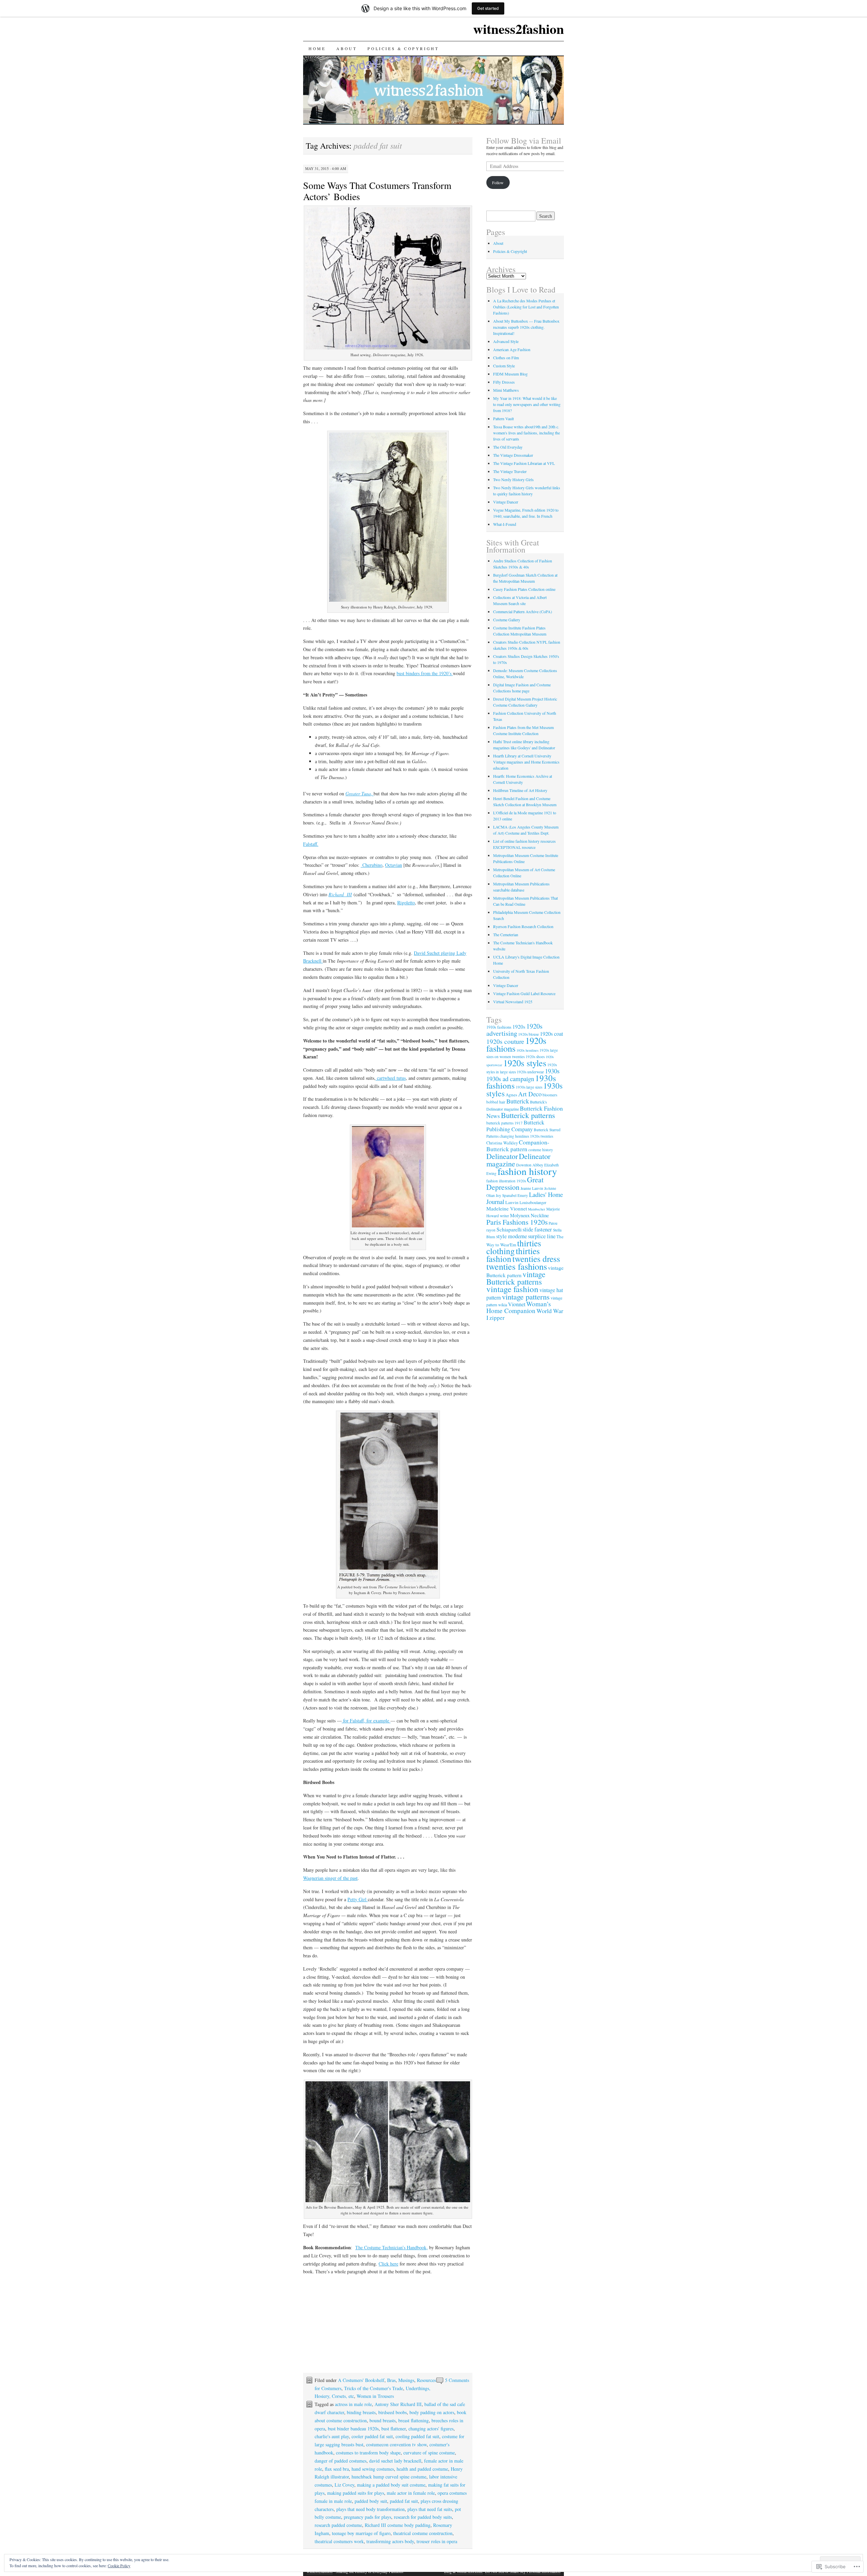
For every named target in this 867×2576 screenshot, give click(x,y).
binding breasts (361, 2412)
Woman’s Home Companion (519, 1307)
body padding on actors (432, 2412)
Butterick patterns (528, 1115)
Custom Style (504, 366)
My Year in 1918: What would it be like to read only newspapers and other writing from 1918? (527, 404)
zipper (497, 1318)
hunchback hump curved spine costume (389, 2477)
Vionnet (517, 1304)
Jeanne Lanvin (532, 1188)
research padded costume (338, 2525)
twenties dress (536, 1259)
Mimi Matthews (506, 390)
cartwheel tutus (391, 1078)
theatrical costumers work (339, 2541)
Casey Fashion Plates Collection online (524, 589)
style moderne (512, 1236)
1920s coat (552, 1034)
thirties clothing (514, 1247)
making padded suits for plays (356, 2493)
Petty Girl (358, 1899)
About (346, 48)
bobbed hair (496, 1102)
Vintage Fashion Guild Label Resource (524, 993)
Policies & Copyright (403, 48)
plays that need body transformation (371, 2509)
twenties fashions (517, 1266)
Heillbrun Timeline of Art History (520, 790)
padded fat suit (404, 2501)
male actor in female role (411, 2493)
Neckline (540, 1215)
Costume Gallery (507, 620)
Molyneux (520, 1215)
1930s (552, 1071)
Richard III (340, 894)
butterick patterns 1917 (504, 1123)
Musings (406, 2380)
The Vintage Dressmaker (513, 455)
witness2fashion (519, 29)
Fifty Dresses (504, 382)
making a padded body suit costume (391, 2485)
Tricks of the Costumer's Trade (374, 2388)
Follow (498, 183)
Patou (553, 1223)
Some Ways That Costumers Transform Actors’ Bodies (377, 191)
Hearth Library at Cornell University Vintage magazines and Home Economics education (526, 762)
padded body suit (371, 2501)
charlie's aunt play (332, 2436)
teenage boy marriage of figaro (361, 2533)
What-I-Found (505, 524)
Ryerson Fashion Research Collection (523, 926)
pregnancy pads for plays (367, 2517)
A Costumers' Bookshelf (361, 2380)
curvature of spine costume (429, 2453)
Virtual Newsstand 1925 (513, 1002)
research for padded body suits (423, 2517)
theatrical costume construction (423, 2533)
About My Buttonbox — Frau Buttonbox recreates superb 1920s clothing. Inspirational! (526, 327)
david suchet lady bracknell (395, 2461)
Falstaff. (311, 844)
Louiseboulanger (533, 1202)
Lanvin (512, 1202)
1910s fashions (499, 1027)
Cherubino (372, 865)
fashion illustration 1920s (506, 1181)
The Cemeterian (506, 935)
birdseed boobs (393, 2412)
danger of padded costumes (341, 2461)
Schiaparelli (509, 1229)
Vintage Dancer (506, 502)
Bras (391, 2380)
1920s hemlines (527, 1050)
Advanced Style (506, 341)
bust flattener (394, 2429)
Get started (488, 8)
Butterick (518, 1101)
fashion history (527, 1171)
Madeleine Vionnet (507, 1208)
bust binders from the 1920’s (425, 673)
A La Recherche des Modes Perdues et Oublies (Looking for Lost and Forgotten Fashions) (526, 307)
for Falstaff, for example (366, 1721)
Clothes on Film (506, 358)
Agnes (511, 1095)
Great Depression (515, 1183)
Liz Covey (344, 2485)
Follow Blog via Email (524, 141)
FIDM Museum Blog (510, 374)
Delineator (502, 1156)
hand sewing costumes (373, 2469)
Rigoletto (406, 903)
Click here (388, 2264)
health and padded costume (422, 2469)
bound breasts (383, 2420)
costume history (541, 1150)
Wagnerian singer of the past (330, 1878)
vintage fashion (512, 1289)
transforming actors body (390, 2541)
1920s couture (505, 1041)
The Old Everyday (508, 447)
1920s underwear (530, 1072)
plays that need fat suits (430, 2509)
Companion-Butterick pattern (518, 1146)
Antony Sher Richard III (398, 2404)
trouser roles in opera (437, 2541)
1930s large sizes (529, 1087)
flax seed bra (337, 2469)
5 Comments (457, 2380)
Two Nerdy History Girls (513, 479)
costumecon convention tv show (396, 2444)
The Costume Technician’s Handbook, (392, 2247)
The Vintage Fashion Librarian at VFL (524, 463)
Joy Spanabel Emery (512, 1195)
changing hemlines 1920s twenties (526, 1136)
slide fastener (537, 1229)
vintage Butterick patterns (516, 1278)
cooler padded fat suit (372, 2436)
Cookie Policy (119, 2566)
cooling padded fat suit (417, 2436)
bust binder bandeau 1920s (353, 2429)
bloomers (550, 1095)
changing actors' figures (431, 2429)
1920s (519, 1027)
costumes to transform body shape (368, 2453)
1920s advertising (514, 1030)
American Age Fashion (512, 349)
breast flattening (414, 2420)
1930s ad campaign (510, 1079)
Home (317, 48)
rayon (491, 1230)
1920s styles (525, 1063)
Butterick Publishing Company (515, 1126)
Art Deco (530, 1094)
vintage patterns (526, 1296)
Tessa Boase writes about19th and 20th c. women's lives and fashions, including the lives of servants (526, 433)
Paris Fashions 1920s (517, 1222)
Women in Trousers (375, 2396)
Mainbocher (537, 1209)
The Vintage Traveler (510, 471)
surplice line (542, 1236)
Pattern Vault (503, 418)
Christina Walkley (502, 1143)
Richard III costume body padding (398, 2525)
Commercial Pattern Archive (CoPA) (523, 611)
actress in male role (353, 2404)
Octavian (394, 865)
